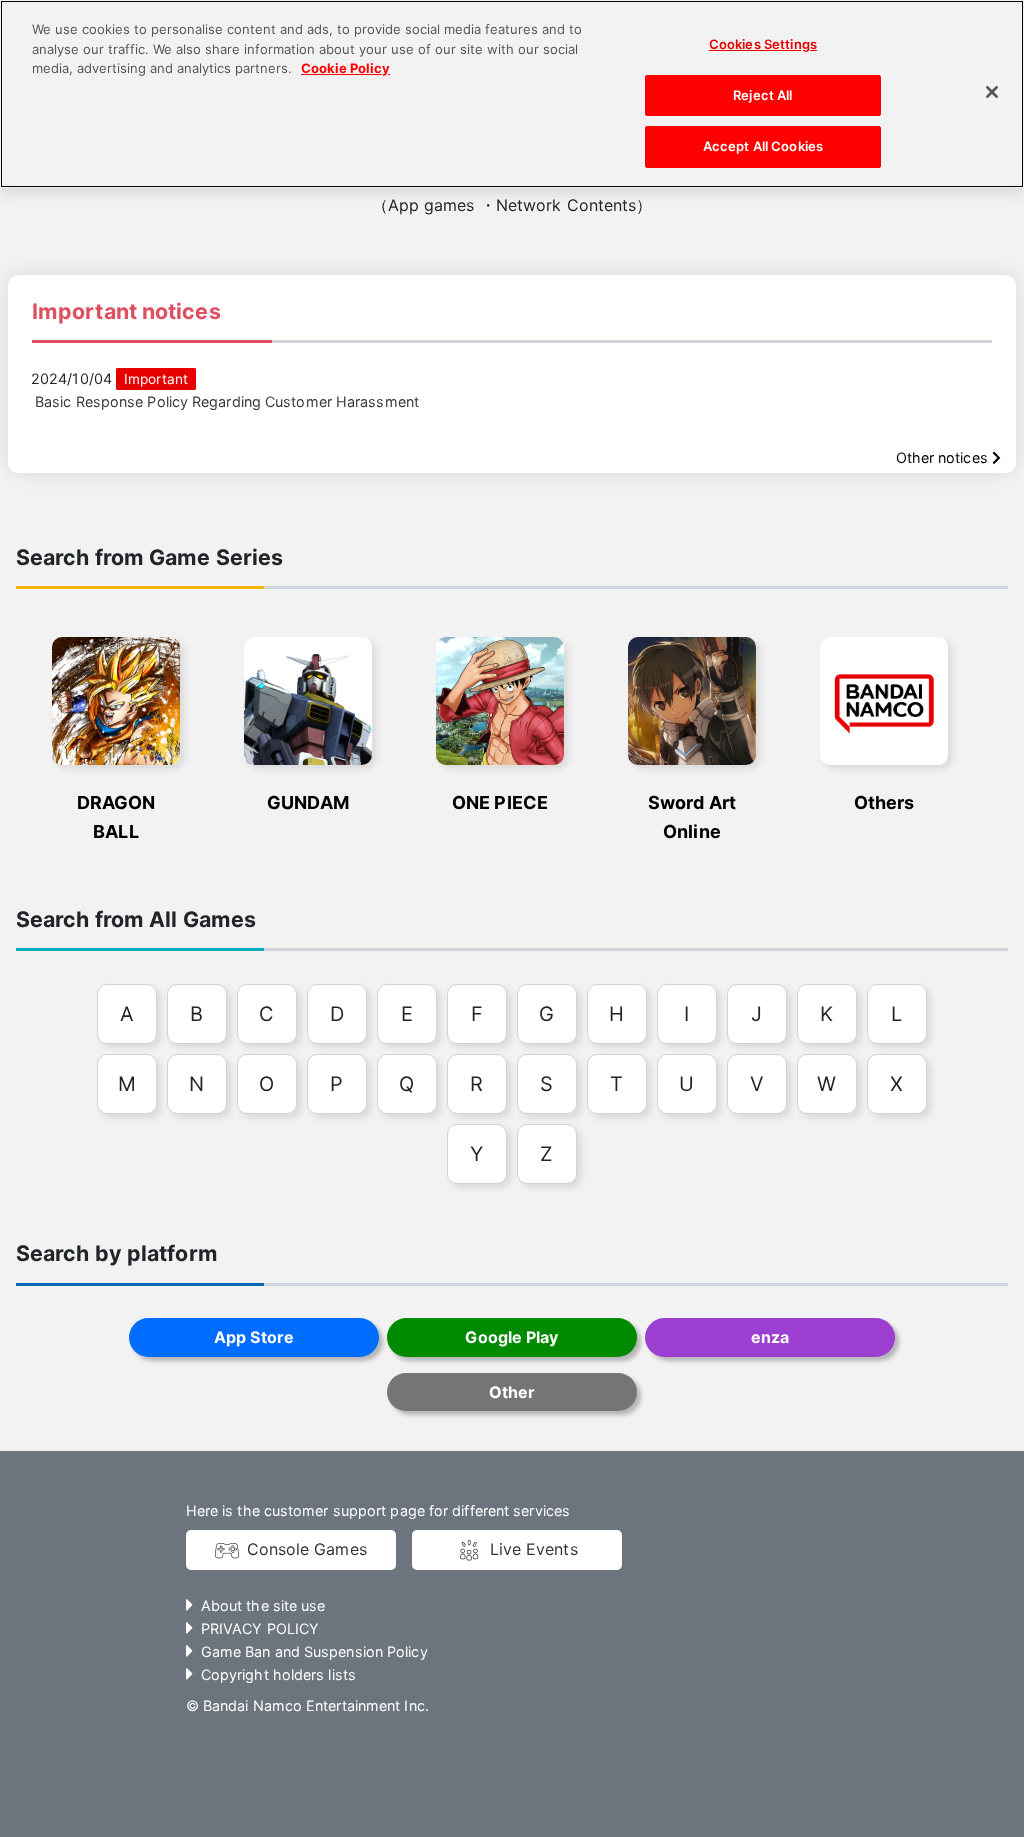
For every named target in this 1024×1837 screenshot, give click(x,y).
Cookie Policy (345, 68)
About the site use (263, 1605)
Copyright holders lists (278, 1674)
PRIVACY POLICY (260, 1628)
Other (512, 1392)
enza (770, 1337)
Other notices (944, 457)
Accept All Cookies (763, 146)
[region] (512, 94)
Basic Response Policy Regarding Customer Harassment (227, 401)
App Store (254, 1337)
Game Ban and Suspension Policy (314, 1651)
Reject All (762, 95)
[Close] (992, 92)
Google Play (511, 1337)
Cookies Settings (763, 44)
